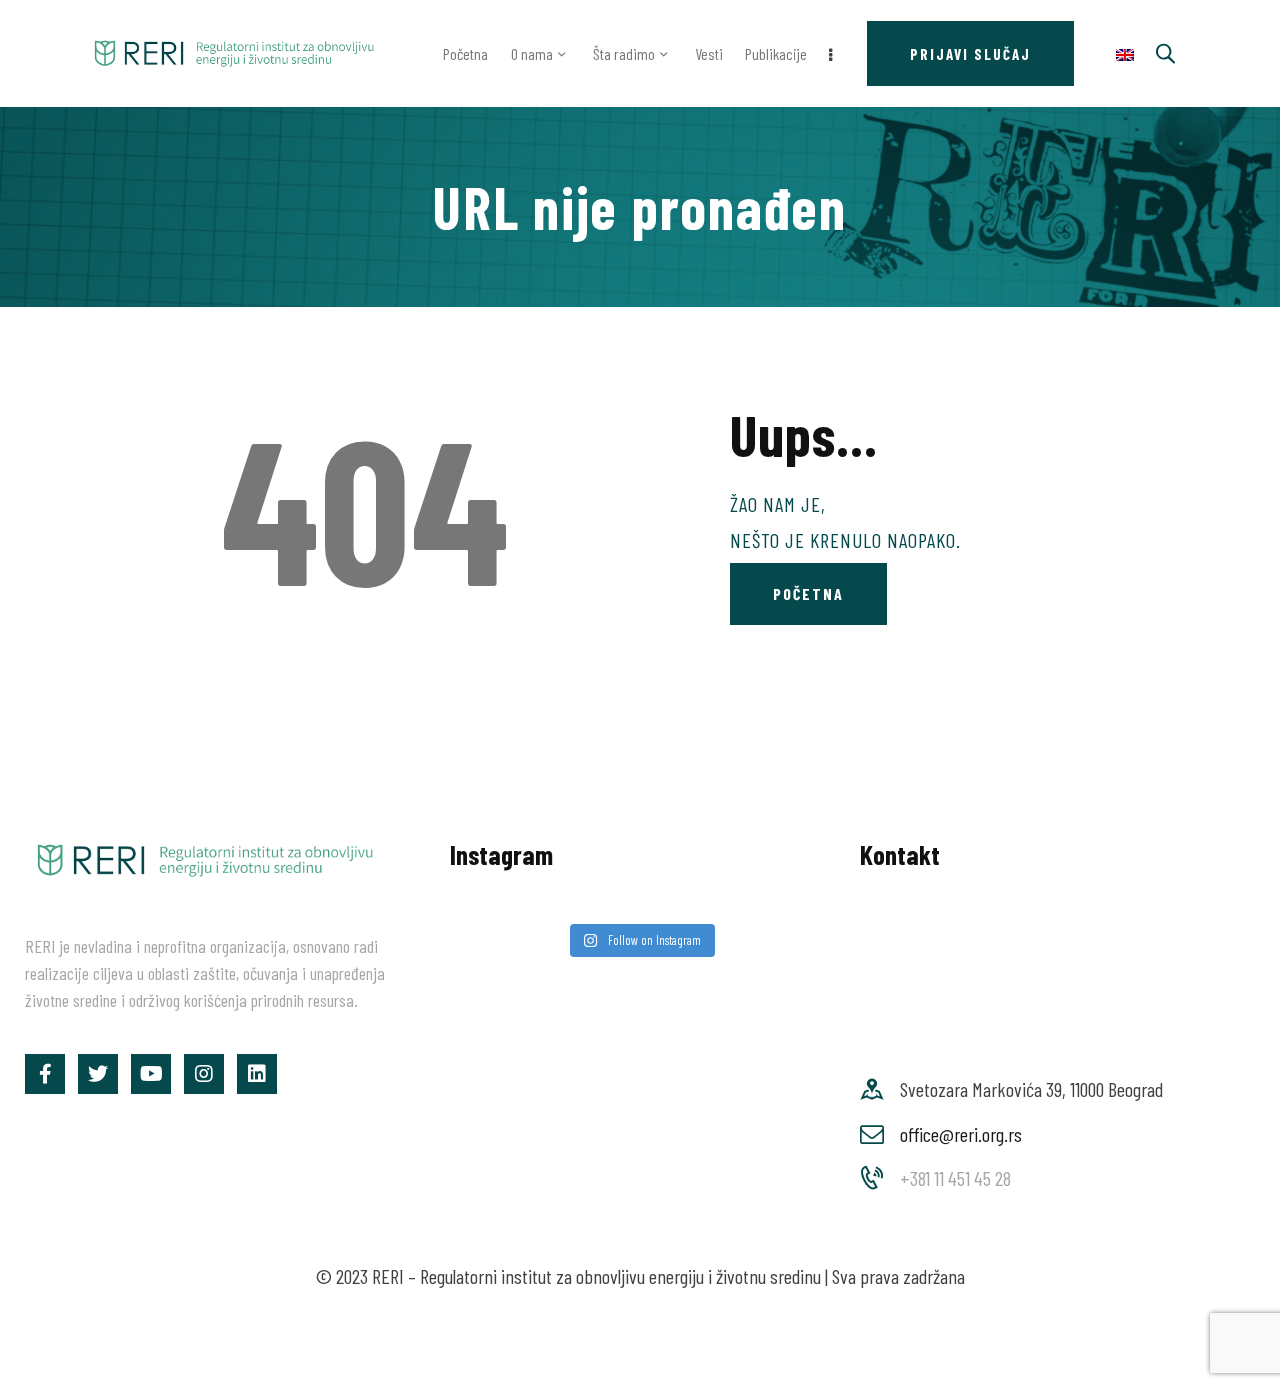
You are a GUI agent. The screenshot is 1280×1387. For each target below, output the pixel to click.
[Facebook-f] (45, 1074)
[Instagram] (204, 1074)
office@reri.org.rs (961, 1134)
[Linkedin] (257, 1074)
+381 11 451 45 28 (955, 1178)
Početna (808, 593)
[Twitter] (98, 1074)
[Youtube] (151, 1074)
